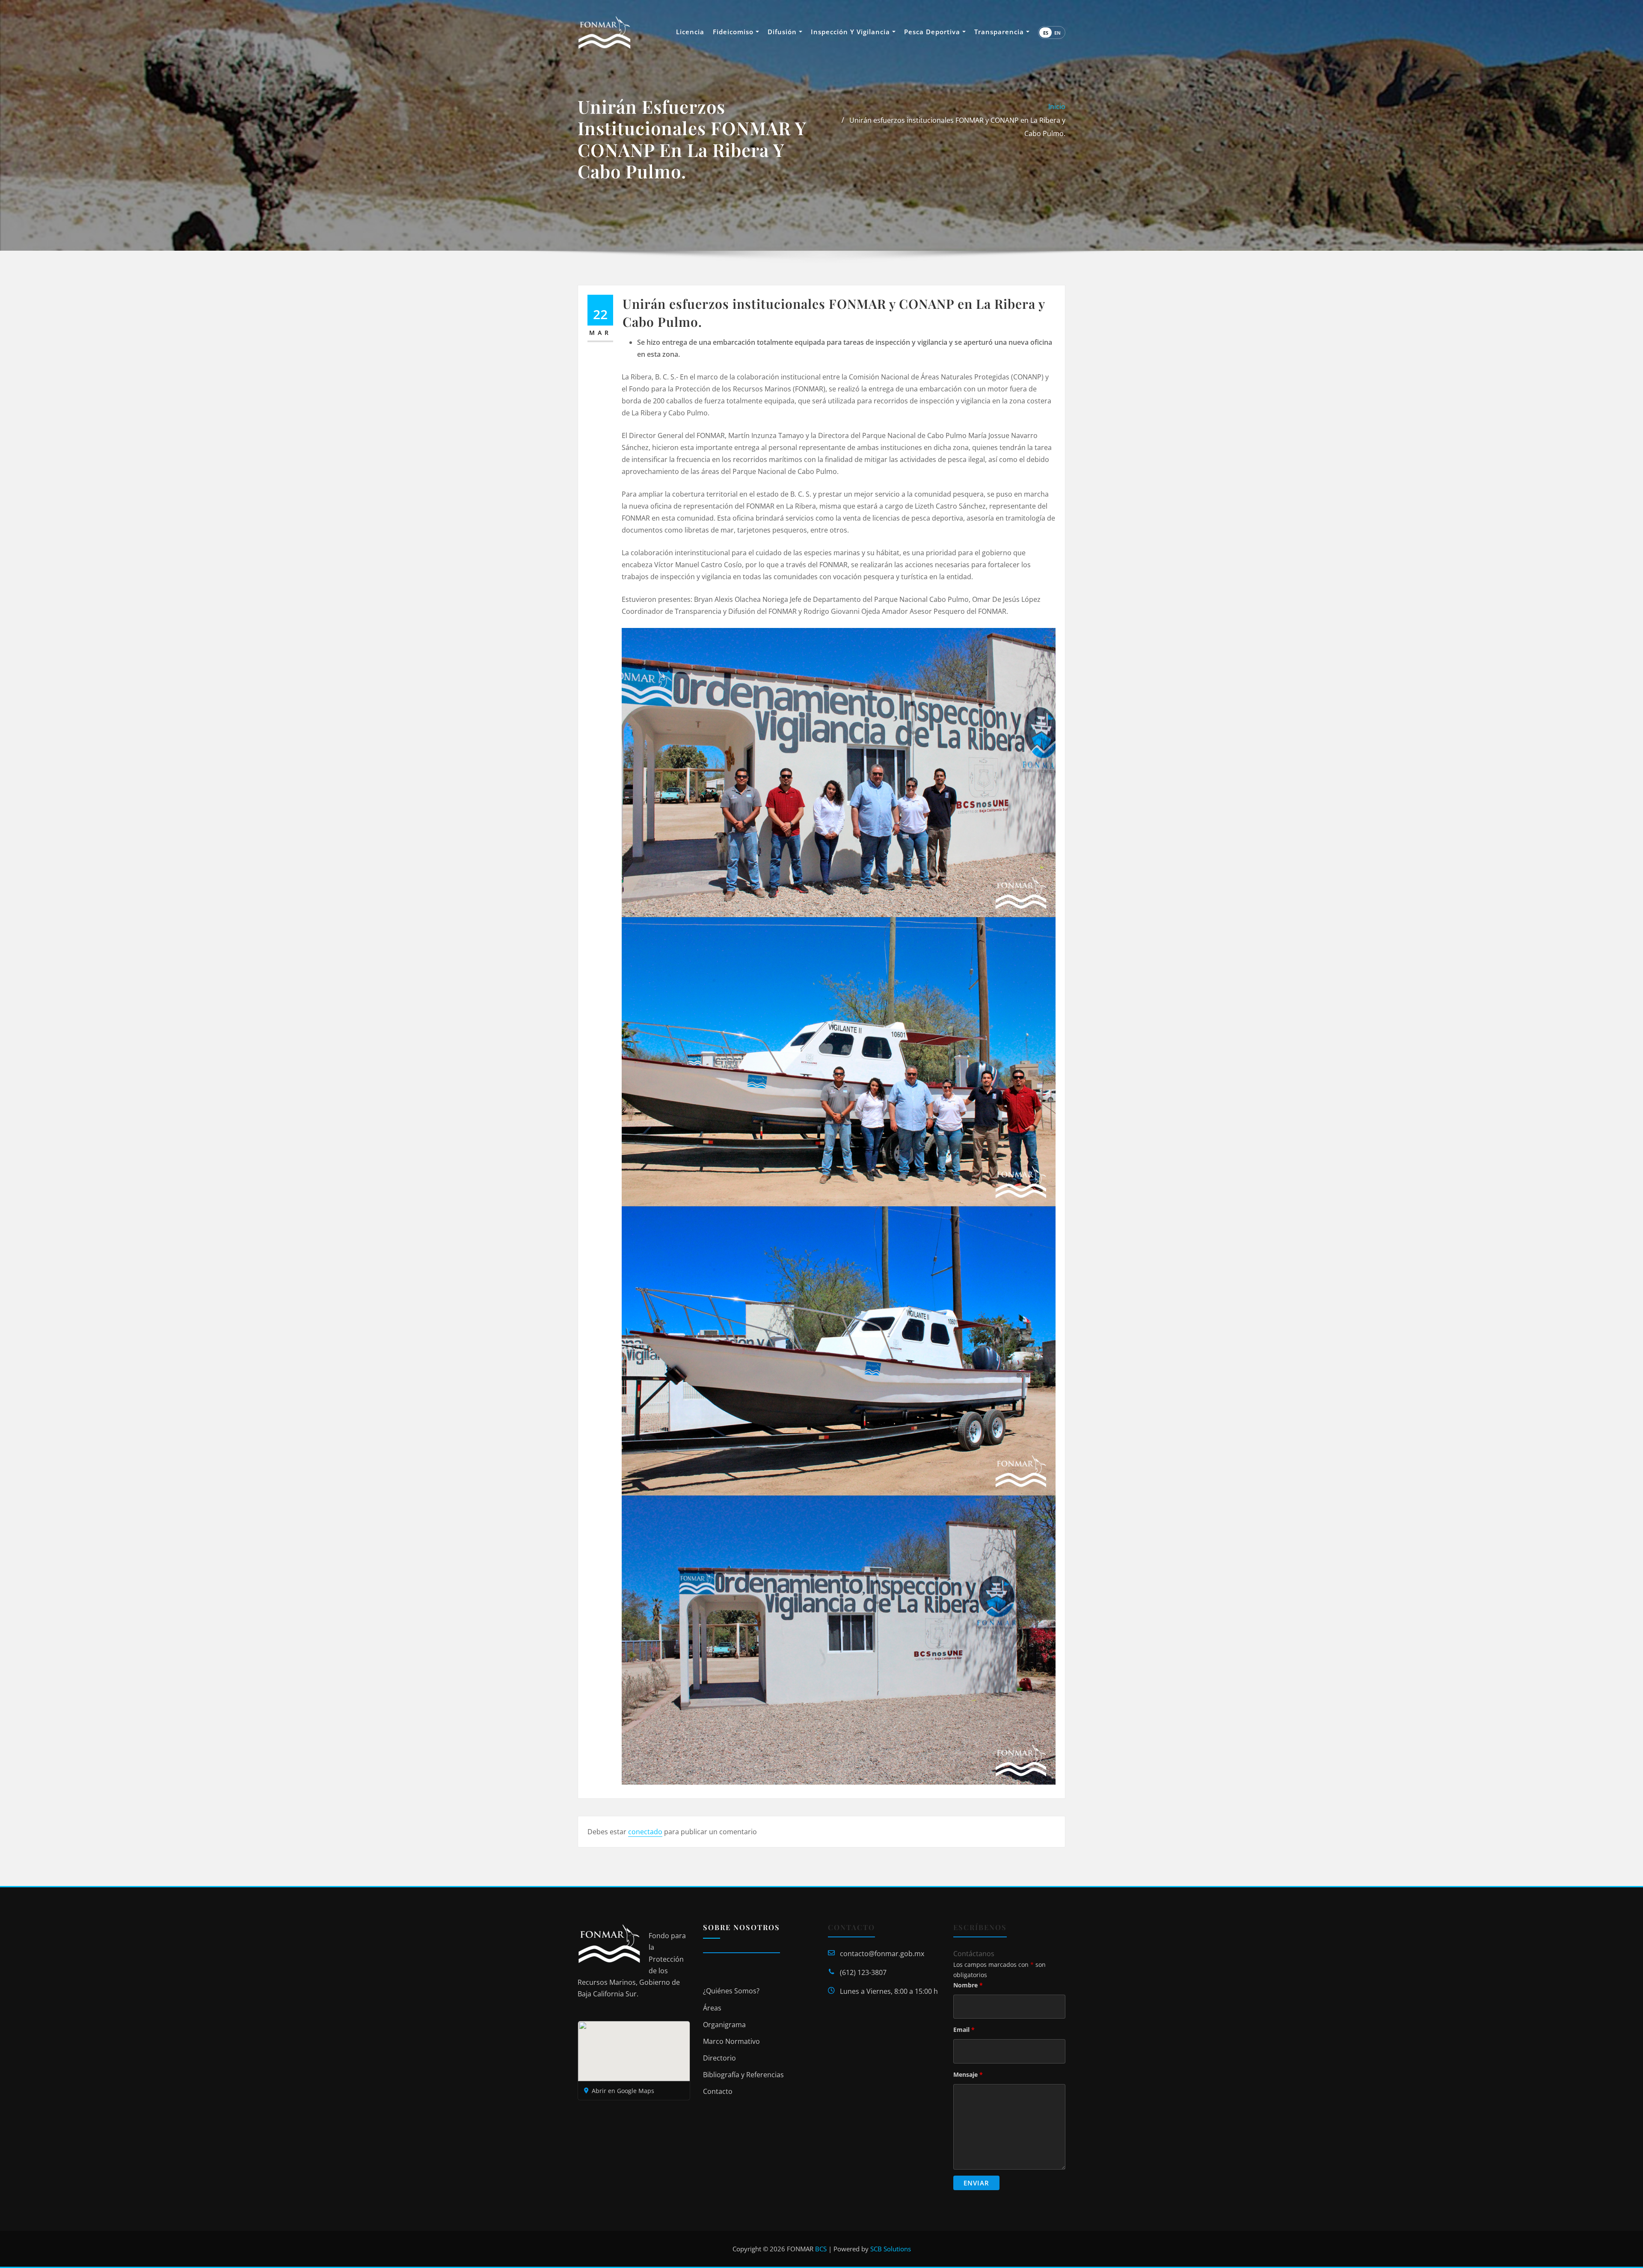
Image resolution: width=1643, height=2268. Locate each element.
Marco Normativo (731, 2041)
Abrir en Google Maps (623, 2091)
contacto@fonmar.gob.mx (882, 1954)
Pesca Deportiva (933, 32)
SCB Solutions (891, 2249)
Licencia (690, 32)
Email (964, 2030)
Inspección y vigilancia (851, 32)
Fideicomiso (734, 32)
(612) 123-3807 (863, 1972)
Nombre (968, 1985)
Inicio (1057, 107)
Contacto (718, 2091)
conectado (645, 1832)
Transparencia (1000, 32)
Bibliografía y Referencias (743, 2075)
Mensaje (968, 2074)
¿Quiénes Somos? (731, 1991)
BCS (821, 2249)
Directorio (719, 2058)
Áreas (712, 2008)
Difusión (783, 32)
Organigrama (724, 2025)
